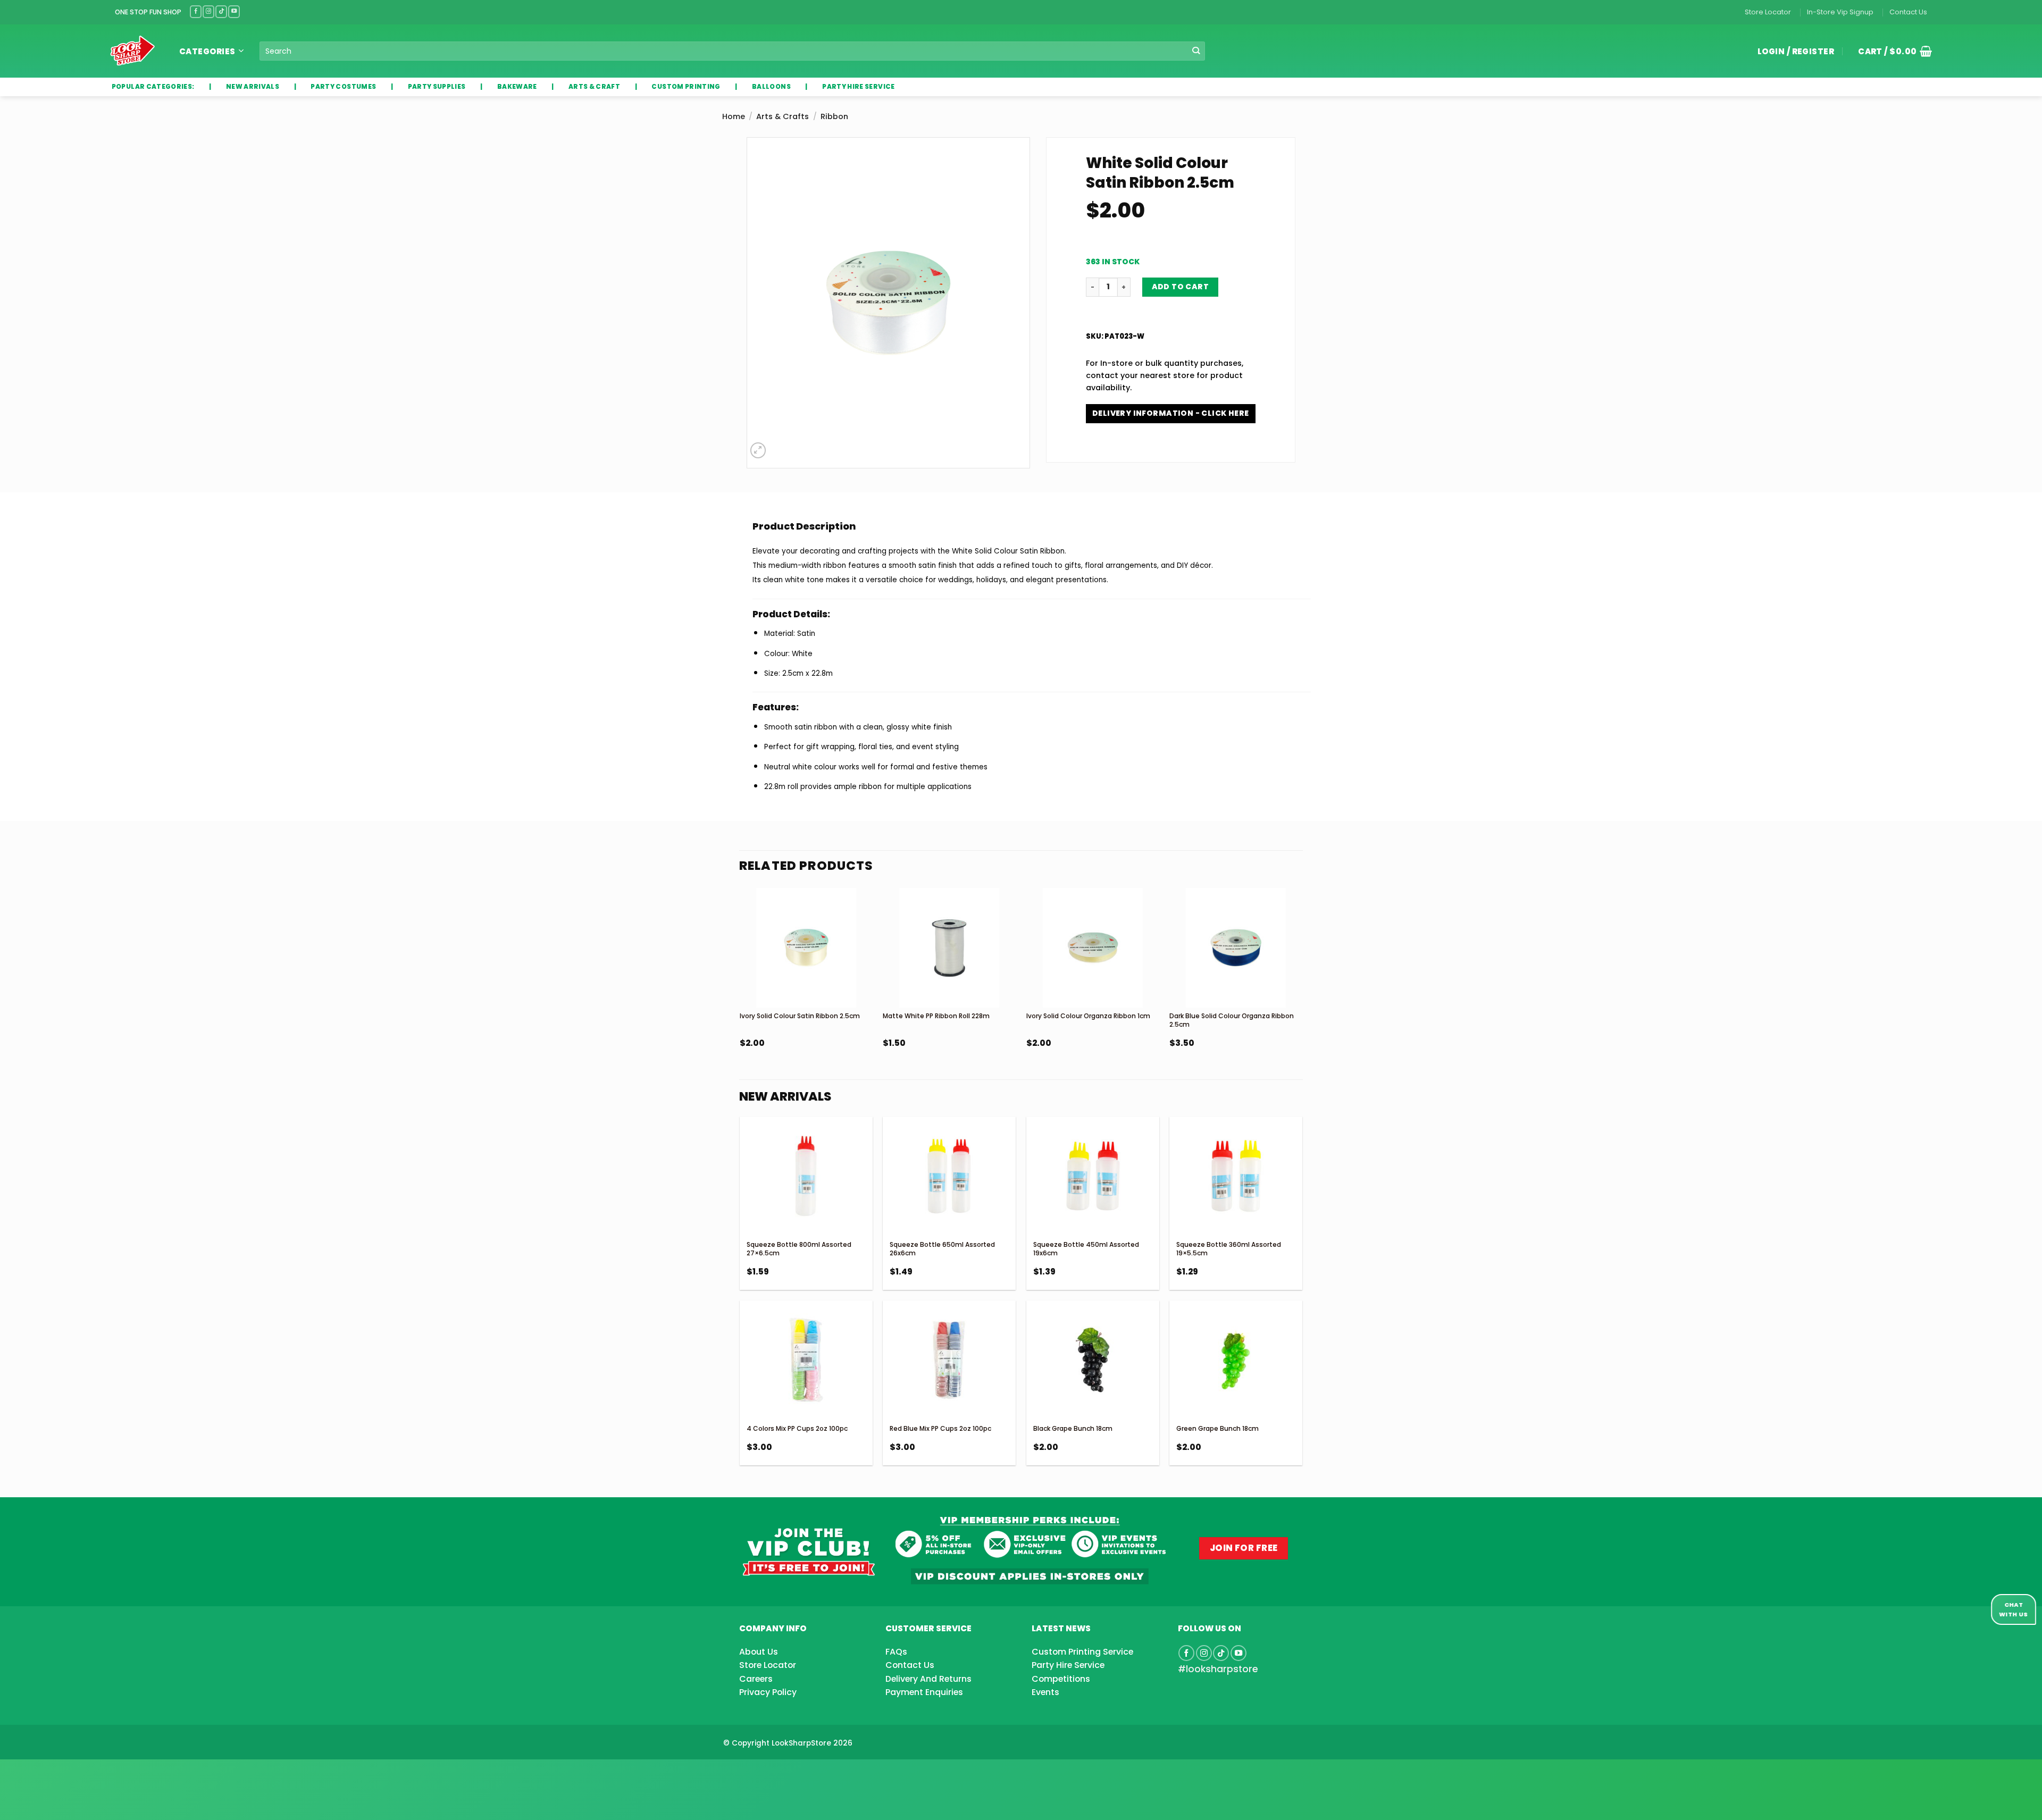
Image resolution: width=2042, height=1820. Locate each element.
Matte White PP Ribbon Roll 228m (936, 1016)
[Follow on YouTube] (234, 11)
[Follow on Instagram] (208, 11)
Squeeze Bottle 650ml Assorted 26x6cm (942, 1249)
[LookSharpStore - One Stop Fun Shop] (133, 51)
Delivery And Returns (928, 1679)
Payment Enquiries (924, 1692)
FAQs (896, 1652)
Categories (207, 51)
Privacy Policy (768, 1692)
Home (734, 116)
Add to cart (1181, 287)
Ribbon (834, 116)
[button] (1891, 51)
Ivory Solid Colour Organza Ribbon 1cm (1088, 1016)
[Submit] (1196, 51)
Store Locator (1768, 12)
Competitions (1061, 1679)
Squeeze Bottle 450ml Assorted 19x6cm (1086, 1249)
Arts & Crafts (783, 116)
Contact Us (1908, 12)
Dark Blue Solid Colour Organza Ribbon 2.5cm (1232, 1020)
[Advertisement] (85, 1773)
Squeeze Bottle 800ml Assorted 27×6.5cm (799, 1249)
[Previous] (740, 996)
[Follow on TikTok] (221, 11)
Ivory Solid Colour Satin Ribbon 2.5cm (800, 1016)
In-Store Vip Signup (1840, 12)
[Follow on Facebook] (196, 11)
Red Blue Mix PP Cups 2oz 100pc (940, 1428)
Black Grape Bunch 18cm (1073, 1428)
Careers (756, 1679)
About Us (759, 1652)
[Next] (1302, 996)
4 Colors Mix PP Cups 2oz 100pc (797, 1428)
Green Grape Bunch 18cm (1217, 1428)
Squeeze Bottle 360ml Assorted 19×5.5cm (1229, 1249)
